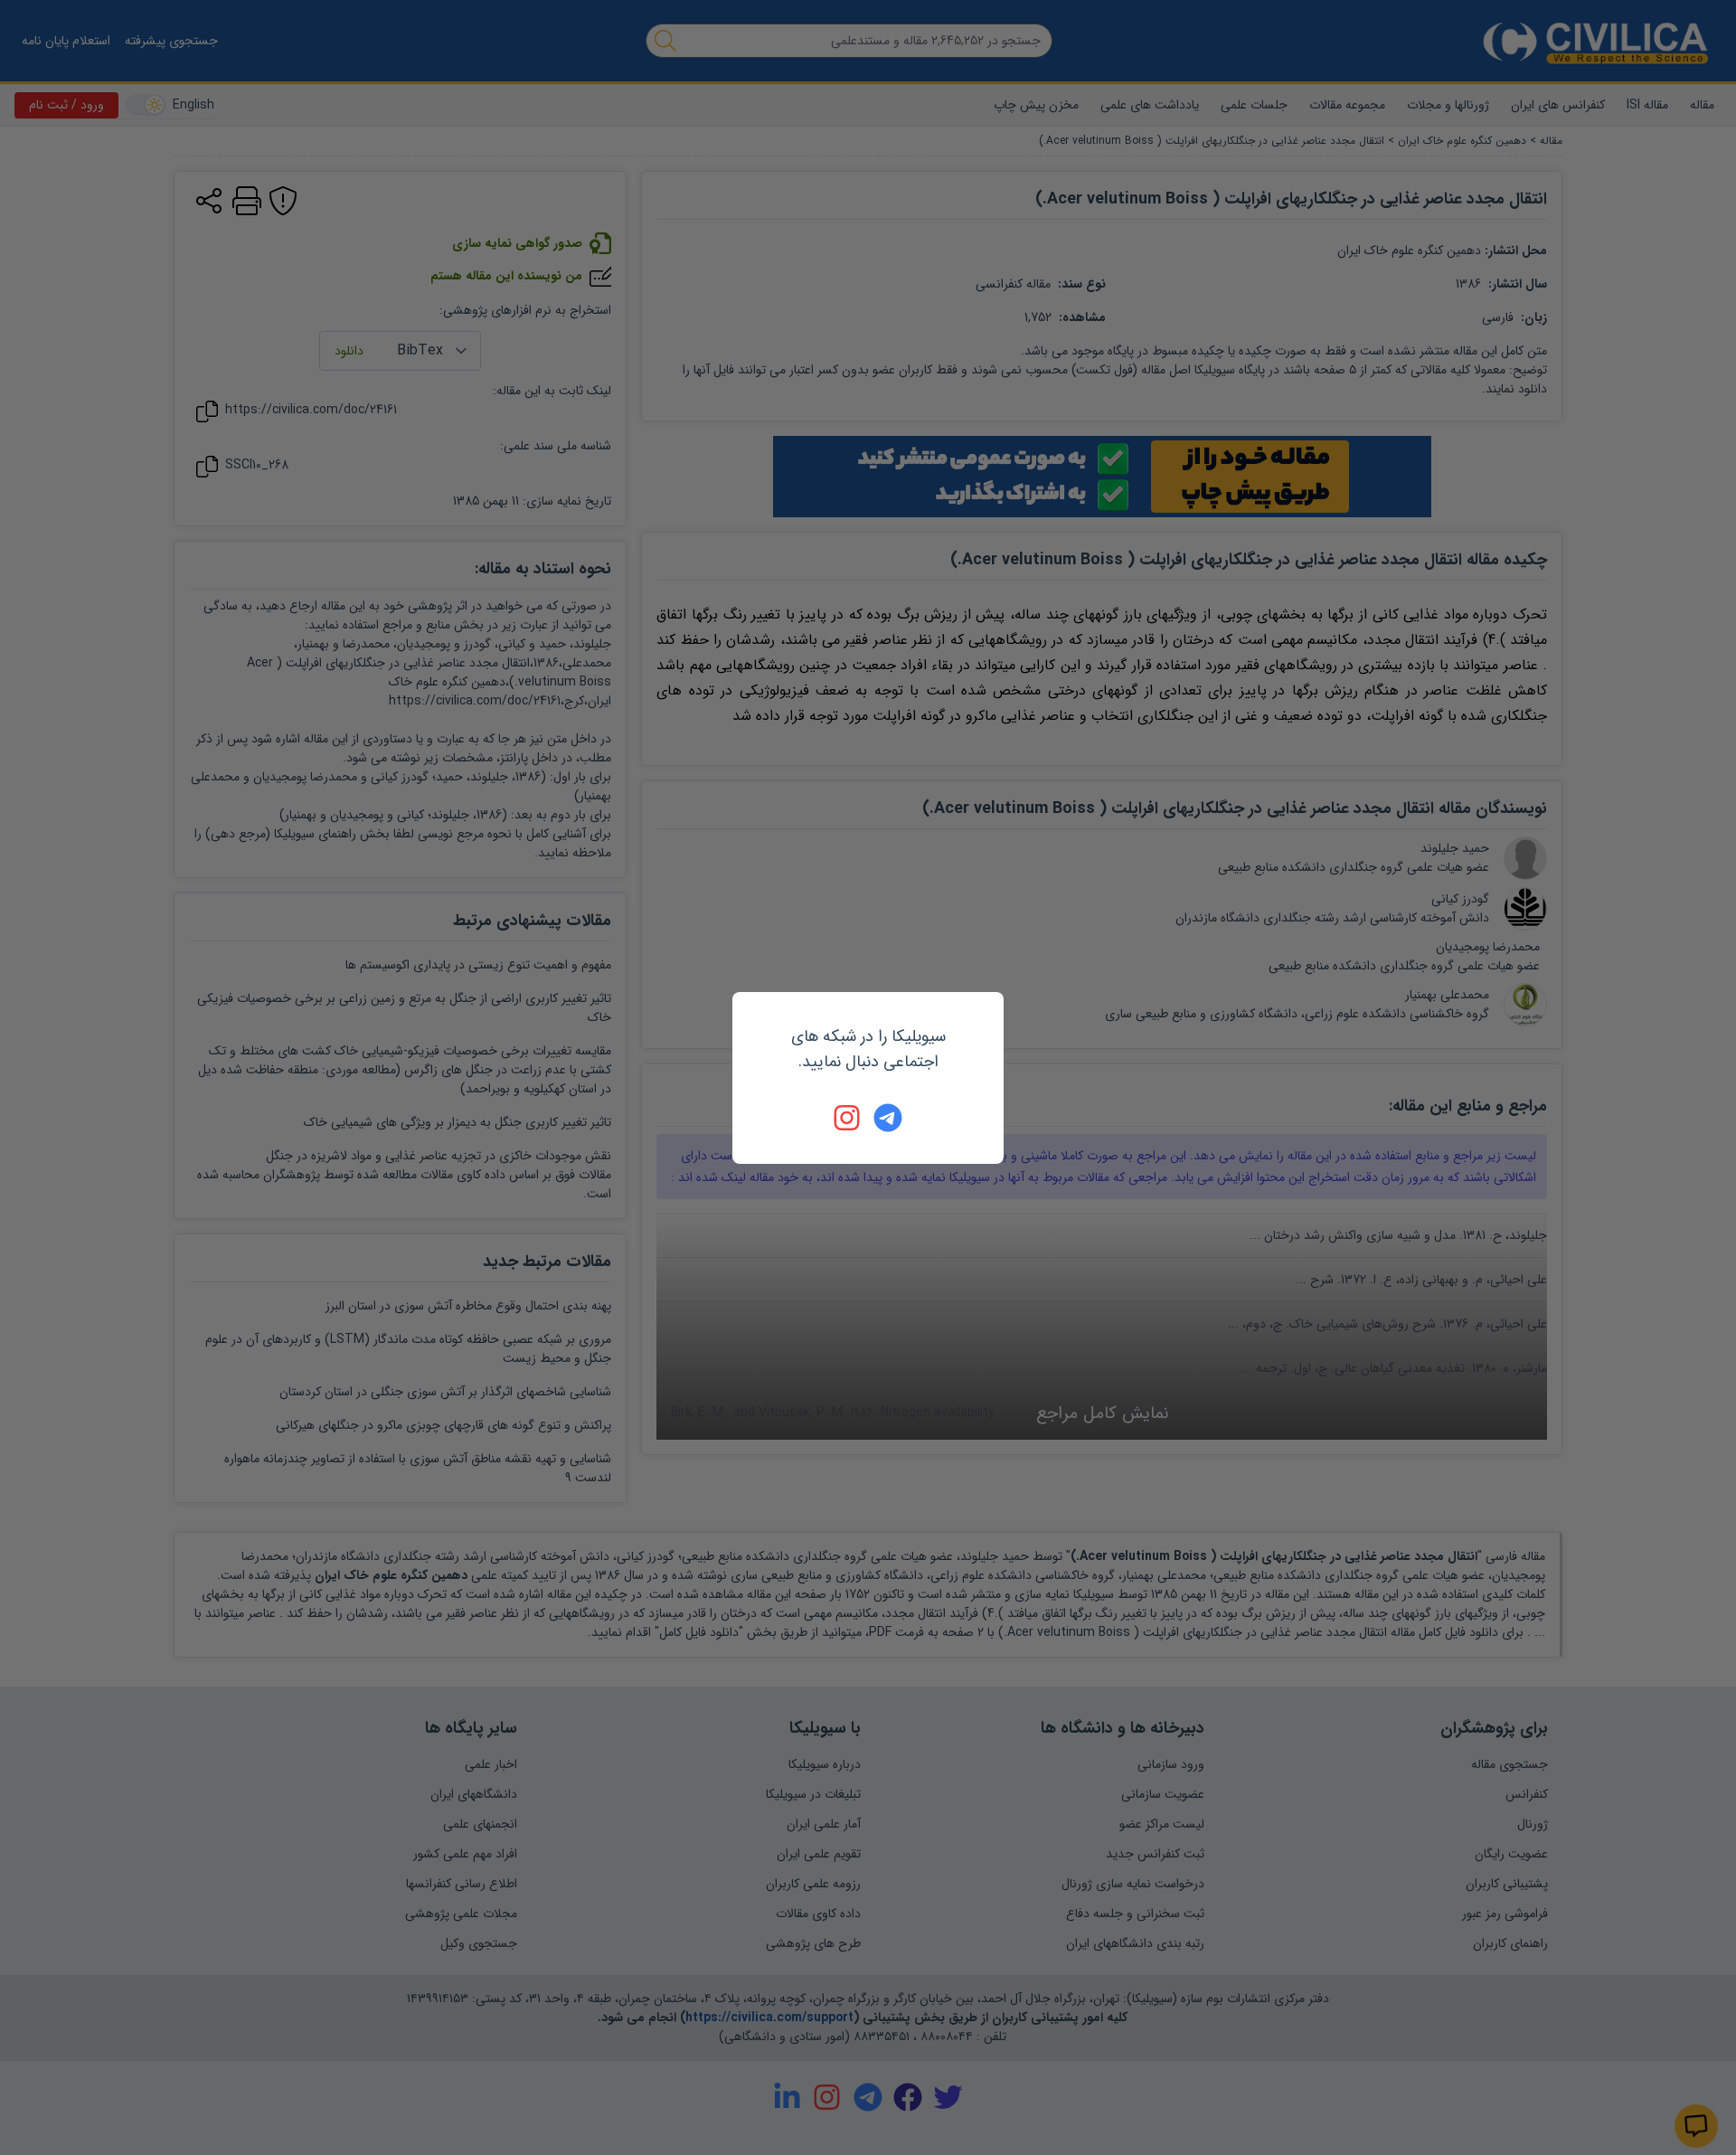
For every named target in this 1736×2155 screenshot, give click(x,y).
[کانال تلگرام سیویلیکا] (888, 1118)
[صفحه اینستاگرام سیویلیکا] (848, 1118)
